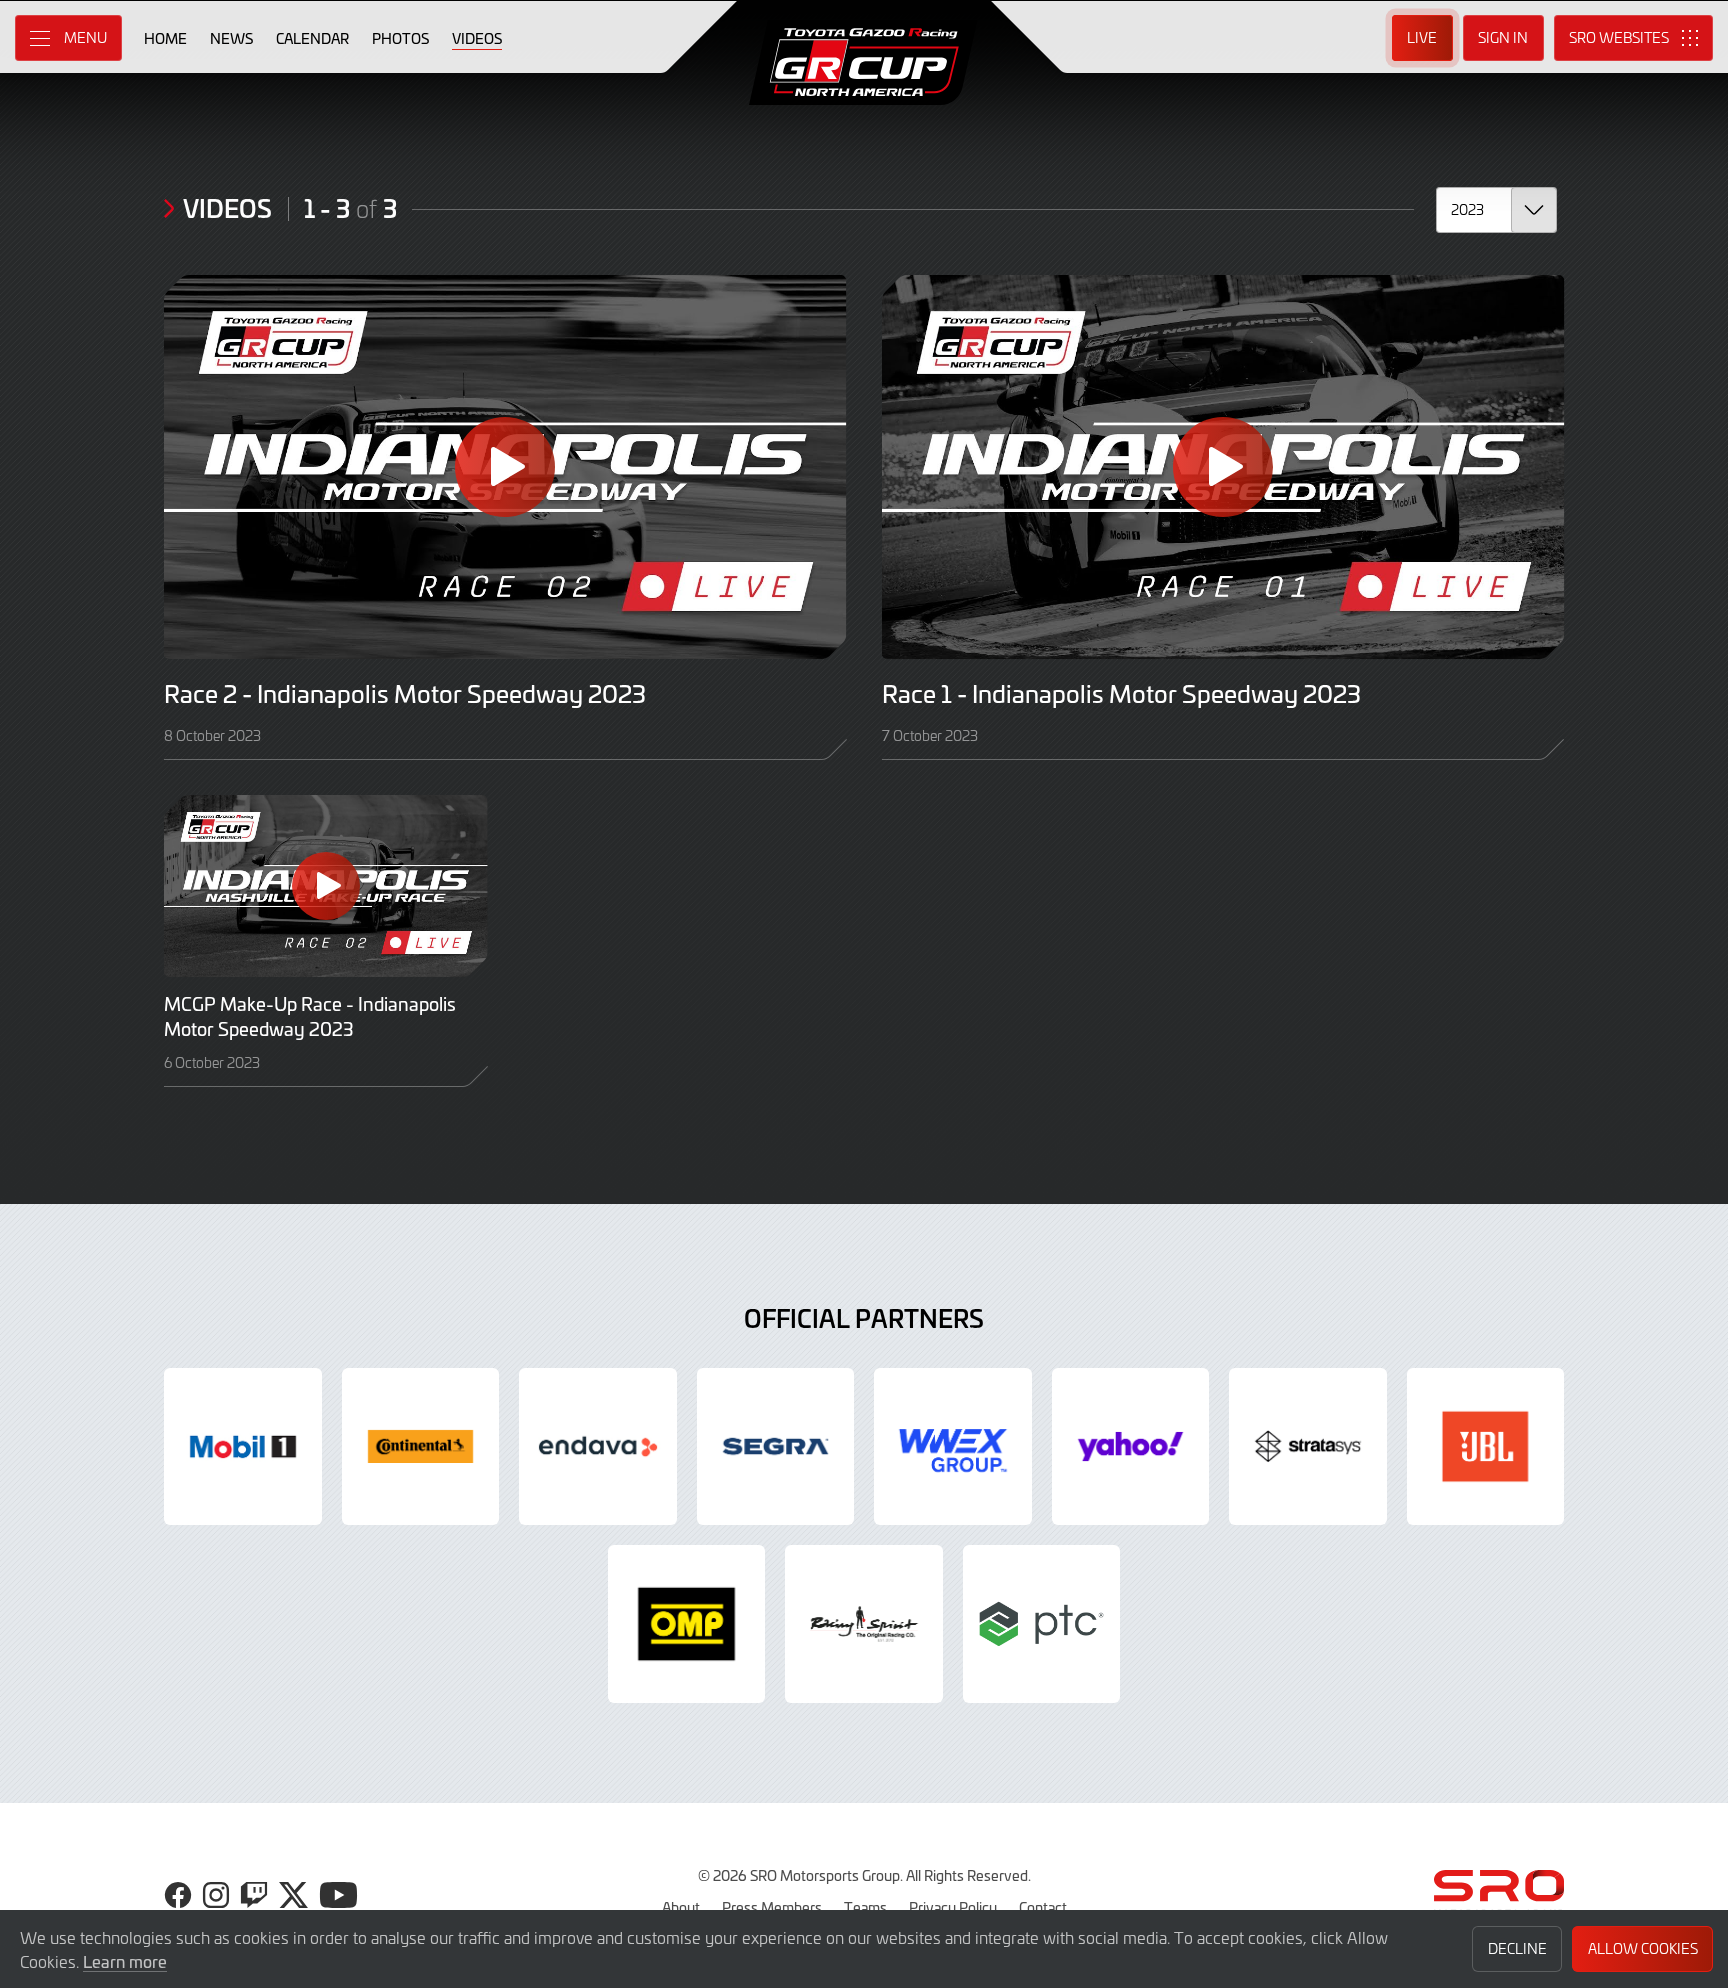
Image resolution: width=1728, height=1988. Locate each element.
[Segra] (776, 1447)
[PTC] (1042, 1624)
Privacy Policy (953, 1907)
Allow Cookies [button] (1643, 1948)
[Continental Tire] (421, 1447)
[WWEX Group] (953, 1447)
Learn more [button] (125, 1961)
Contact (1043, 1907)
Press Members (772, 1907)
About (681, 1907)
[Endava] (598, 1447)
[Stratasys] (1308, 1447)
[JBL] (1486, 1447)
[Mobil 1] (243, 1447)
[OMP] (687, 1624)
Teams (865, 1907)
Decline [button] (1517, 1948)
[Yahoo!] (1131, 1447)
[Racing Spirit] (864, 1624)
